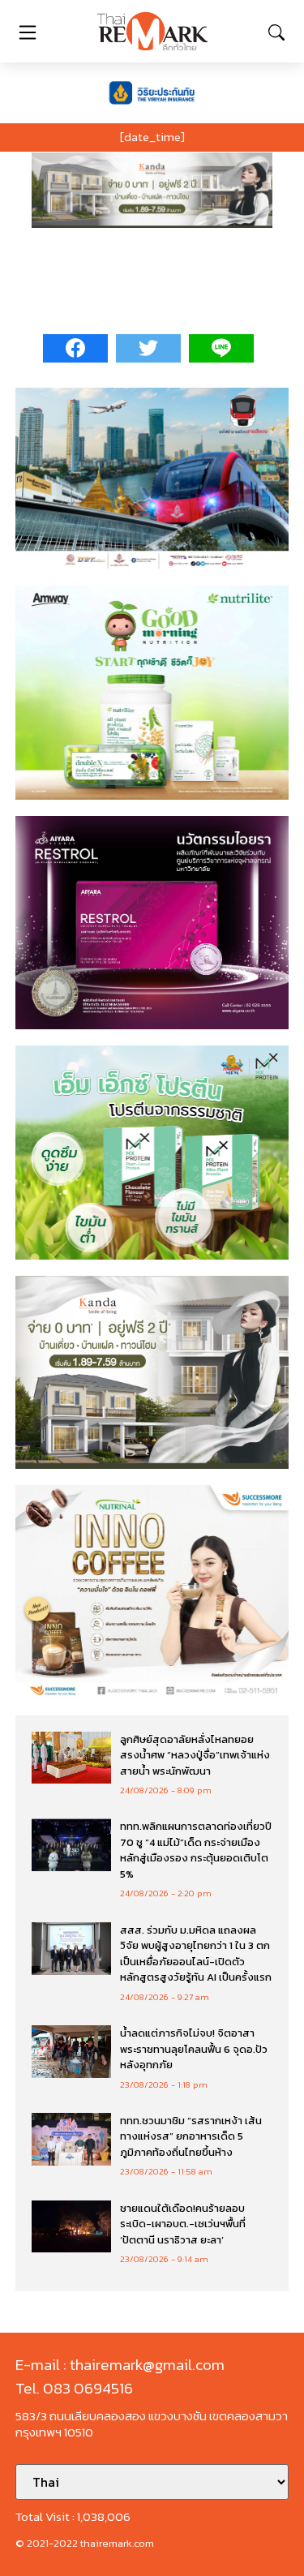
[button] (152, 190)
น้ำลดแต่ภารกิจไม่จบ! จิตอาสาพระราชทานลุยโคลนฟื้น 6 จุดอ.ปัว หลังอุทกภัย (194, 2049)
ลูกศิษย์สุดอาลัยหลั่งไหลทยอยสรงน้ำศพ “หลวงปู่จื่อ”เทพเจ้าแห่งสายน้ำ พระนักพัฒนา (195, 1755)
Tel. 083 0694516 (74, 2388)
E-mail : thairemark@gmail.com (120, 2365)
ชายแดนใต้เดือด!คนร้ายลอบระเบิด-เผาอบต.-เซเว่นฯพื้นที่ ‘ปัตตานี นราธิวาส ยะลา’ (183, 2224)
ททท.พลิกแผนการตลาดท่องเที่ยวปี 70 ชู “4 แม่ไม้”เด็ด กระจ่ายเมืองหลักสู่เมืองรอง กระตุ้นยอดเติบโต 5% (196, 1850)
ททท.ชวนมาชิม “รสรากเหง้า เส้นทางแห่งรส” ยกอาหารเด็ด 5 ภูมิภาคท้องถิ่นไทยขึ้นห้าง (191, 2136)
